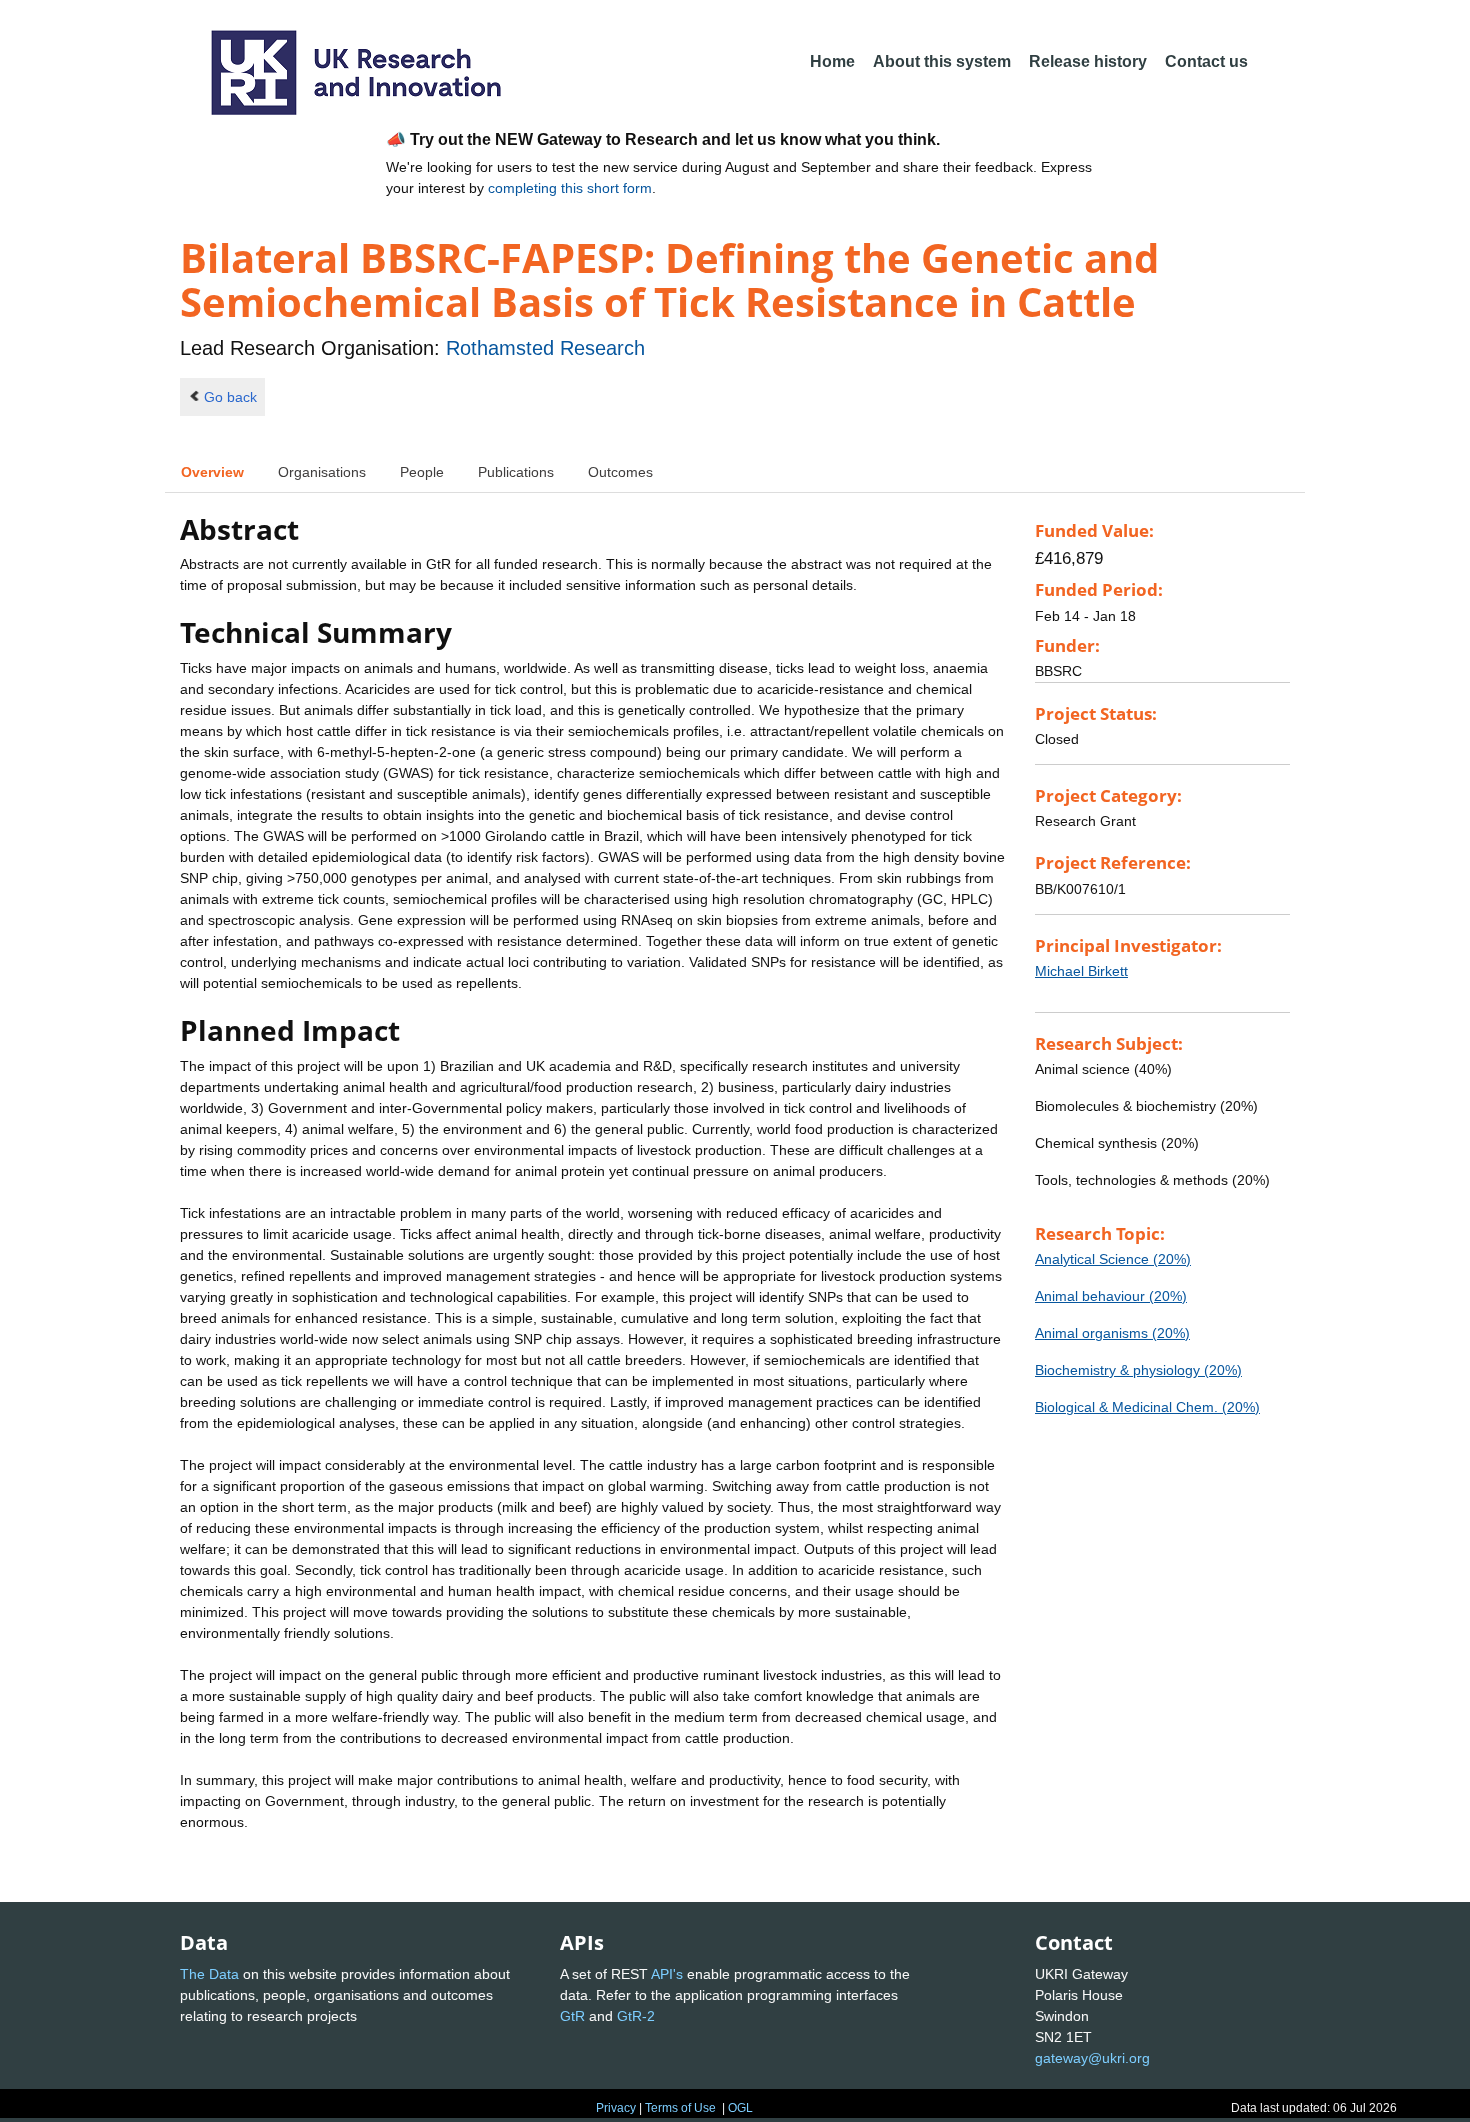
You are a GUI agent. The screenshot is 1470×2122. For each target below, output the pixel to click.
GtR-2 (636, 2016)
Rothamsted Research (545, 348)
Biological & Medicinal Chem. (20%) (1147, 1407)
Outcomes (620, 472)
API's (667, 1974)
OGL (740, 2108)
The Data (209, 1974)
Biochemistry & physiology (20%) (1138, 1370)
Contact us (1206, 61)
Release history (1088, 61)
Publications (516, 472)
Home (832, 61)
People (422, 472)
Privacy (616, 2108)
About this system (942, 61)
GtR (572, 2016)
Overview (212, 472)
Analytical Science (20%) (1113, 1259)
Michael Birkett (1081, 971)
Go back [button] (230, 397)
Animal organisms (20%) (1112, 1333)
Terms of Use (680, 2108)
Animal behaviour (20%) (1111, 1296)
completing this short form (570, 188)
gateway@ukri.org (1092, 2058)
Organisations (322, 472)
